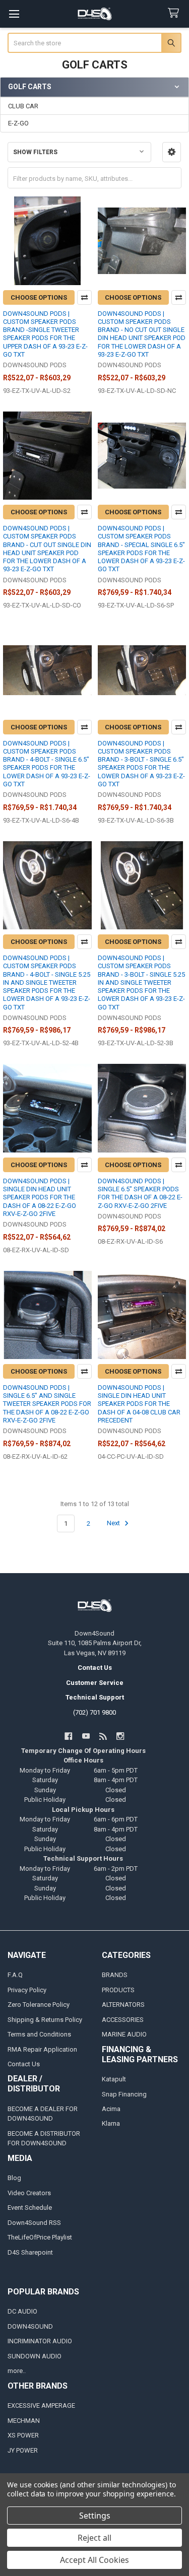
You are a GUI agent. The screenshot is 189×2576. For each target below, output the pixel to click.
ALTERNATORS (123, 2005)
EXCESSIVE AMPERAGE (41, 2405)
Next (114, 1523)
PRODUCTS (118, 1990)
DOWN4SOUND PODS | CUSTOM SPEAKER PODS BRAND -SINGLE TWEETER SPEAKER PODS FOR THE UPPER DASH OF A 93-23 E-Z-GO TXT (45, 334)
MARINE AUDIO (124, 2034)
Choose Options (39, 297)
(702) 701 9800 (94, 1712)
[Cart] (175, 13)
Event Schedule (30, 2208)
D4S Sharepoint (30, 2252)
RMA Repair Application (42, 2049)
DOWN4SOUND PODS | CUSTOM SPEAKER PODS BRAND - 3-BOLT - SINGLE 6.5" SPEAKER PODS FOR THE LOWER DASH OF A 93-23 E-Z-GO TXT (141, 764)
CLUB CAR (23, 106)
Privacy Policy (27, 1990)
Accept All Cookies (94, 2560)
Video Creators (29, 2193)
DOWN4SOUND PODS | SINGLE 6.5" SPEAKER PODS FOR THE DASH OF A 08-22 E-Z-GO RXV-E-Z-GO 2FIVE (140, 1193)
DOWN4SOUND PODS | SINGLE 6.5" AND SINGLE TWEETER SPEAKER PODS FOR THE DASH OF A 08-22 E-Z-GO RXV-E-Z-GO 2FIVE (47, 1404)
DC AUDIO (22, 2311)
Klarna (111, 2123)
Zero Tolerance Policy (39, 2005)
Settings (95, 2516)
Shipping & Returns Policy (45, 2020)
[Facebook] (68, 1736)
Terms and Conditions (39, 2034)
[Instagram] (120, 1736)
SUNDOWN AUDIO (35, 2356)
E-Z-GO (18, 123)
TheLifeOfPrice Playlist (40, 2237)
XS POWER (23, 2435)
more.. (17, 2371)
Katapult (114, 2079)
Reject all (94, 2538)
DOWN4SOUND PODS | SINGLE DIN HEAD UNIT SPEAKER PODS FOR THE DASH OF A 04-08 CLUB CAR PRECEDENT (139, 1404)
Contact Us (24, 2064)
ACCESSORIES (123, 2020)
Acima (111, 2109)
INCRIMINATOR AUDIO (40, 2341)
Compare (84, 297)
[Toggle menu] (14, 14)
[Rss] (103, 1736)
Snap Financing (124, 2094)
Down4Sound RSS (34, 2223)
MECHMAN (24, 2421)
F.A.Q (15, 1975)
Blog (14, 2178)
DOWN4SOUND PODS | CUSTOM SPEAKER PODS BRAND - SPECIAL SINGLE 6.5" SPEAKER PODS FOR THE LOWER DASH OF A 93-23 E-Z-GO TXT (141, 549)
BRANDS (115, 1975)
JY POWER (23, 2450)
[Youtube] (86, 1736)
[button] (172, 152)
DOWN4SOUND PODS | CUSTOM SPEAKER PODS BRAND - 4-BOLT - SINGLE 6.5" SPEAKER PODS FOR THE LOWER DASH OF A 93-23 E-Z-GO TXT (47, 764)
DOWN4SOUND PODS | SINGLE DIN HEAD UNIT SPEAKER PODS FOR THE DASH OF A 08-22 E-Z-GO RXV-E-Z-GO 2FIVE (40, 1197)
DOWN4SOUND (30, 2326)
